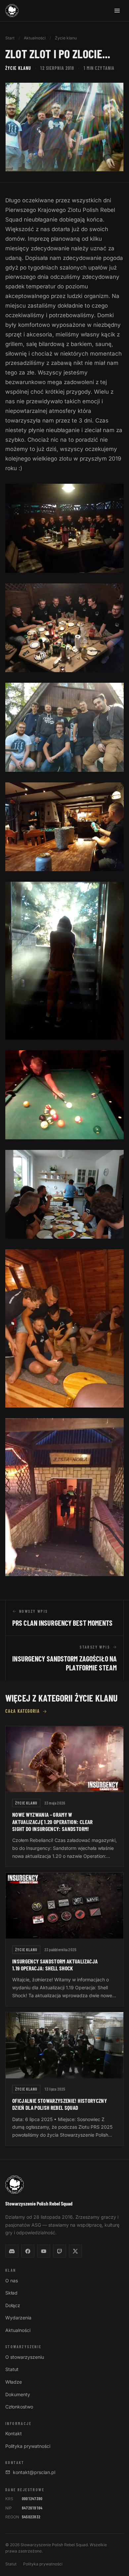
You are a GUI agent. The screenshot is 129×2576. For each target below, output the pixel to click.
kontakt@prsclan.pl (34, 2472)
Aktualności (35, 38)
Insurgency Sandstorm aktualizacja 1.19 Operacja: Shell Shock (55, 1965)
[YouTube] (44, 2251)
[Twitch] (60, 2251)
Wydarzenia (18, 2318)
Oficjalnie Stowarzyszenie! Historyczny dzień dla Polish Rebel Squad (60, 2104)
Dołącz (13, 2305)
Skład (11, 2293)
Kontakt (14, 2433)
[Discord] (12, 2251)
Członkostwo (19, 2407)
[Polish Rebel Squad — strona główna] (12, 11)
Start (10, 38)
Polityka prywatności (28, 2446)
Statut (12, 2369)
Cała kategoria (22, 1711)
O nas (12, 2280)
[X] (75, 2251)
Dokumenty (18, 2394)
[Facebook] (28, 2251)
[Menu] (117, 11)
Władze (14, 2382)
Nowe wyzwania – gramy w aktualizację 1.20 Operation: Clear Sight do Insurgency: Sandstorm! (53, 1822)
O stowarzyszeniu (25, 2357)
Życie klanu (66, 38)
